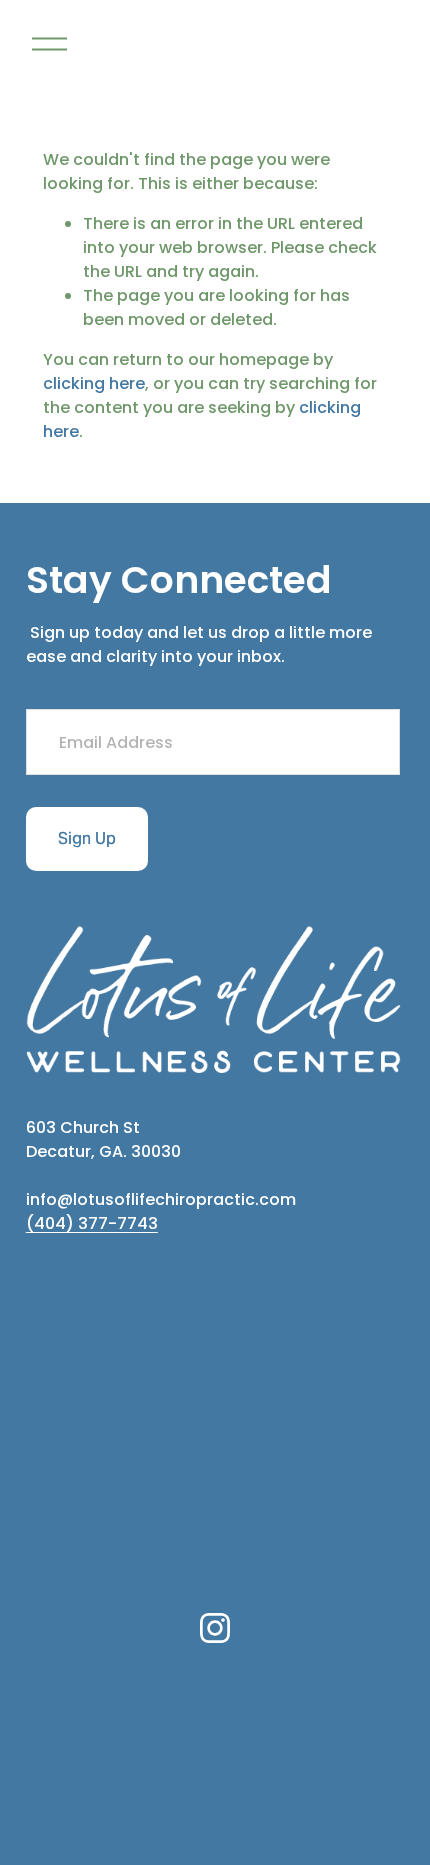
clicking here (94, 383)
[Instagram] (215, 1628)
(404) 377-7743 (92, 1223)
